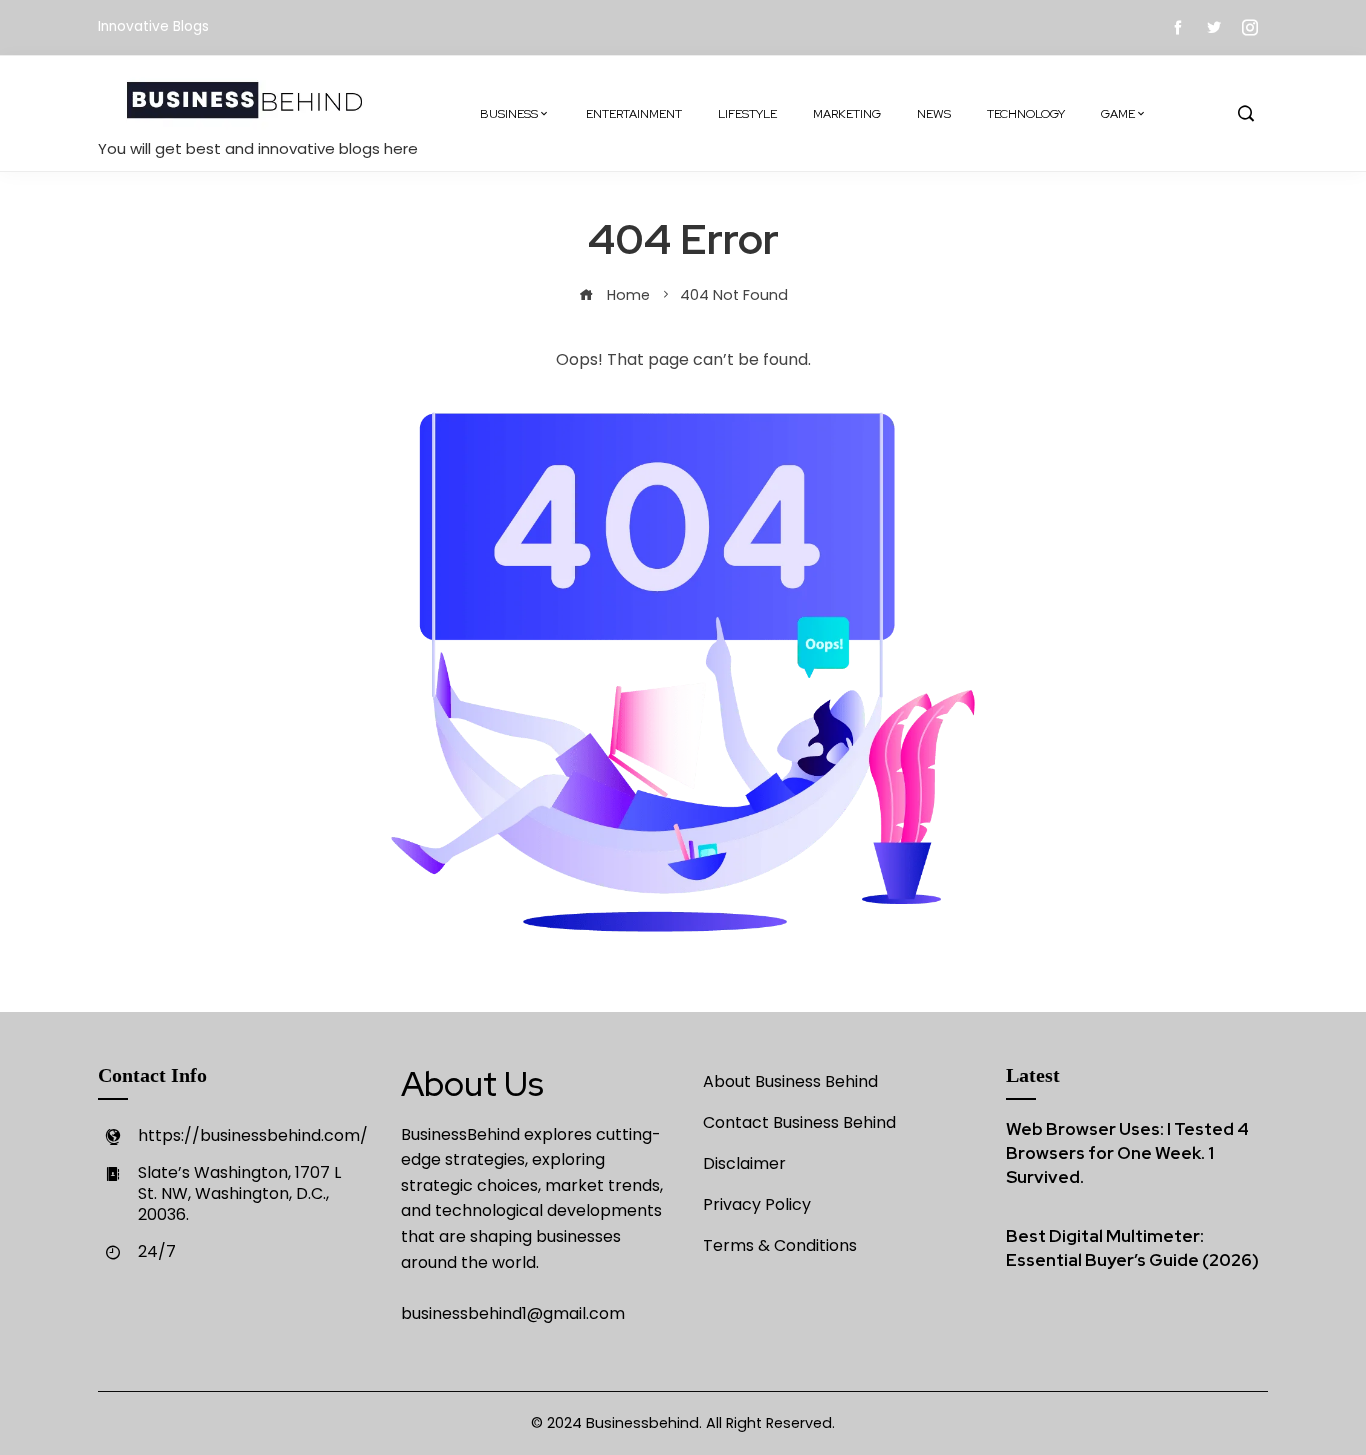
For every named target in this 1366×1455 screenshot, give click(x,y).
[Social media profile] (1214, 27)
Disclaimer (744, 1163)
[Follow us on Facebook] (1178, 27)
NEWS (934, 114)
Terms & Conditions (780, 1245)
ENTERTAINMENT (634, 114)
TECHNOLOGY (1026, 114)
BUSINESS (509, 114)
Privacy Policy (757, 1204)
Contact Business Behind (799, 1122)
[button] (1245, 114)
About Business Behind (790, 1081)
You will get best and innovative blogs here (258, 148)
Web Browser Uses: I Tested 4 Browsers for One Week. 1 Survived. (1127, 1153)
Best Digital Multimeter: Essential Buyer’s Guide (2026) (1132, 1248)
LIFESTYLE (747, 114)
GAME (1118, 114)
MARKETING (847, 114)
